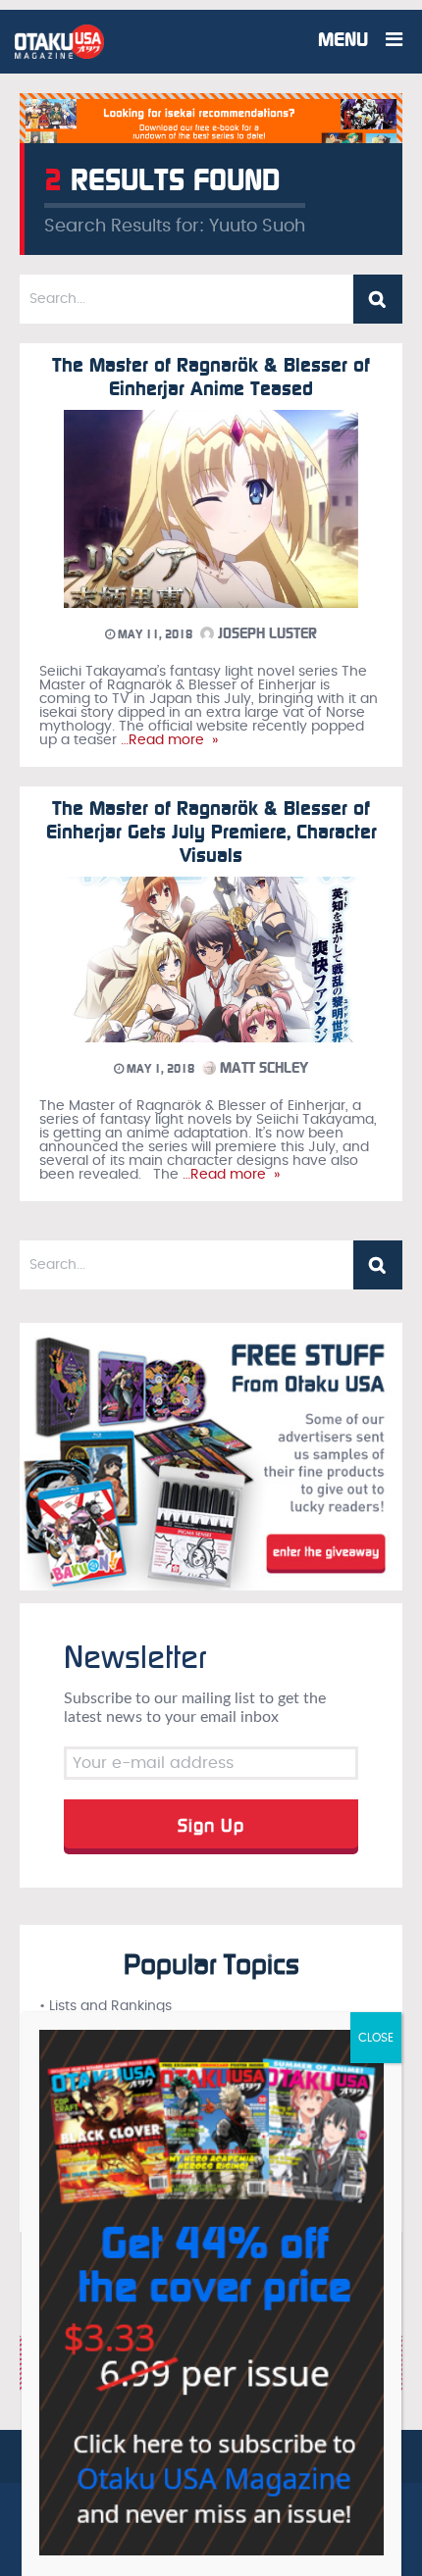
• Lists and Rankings (105, 2006)
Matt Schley (262, 1068)
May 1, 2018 (159, 1069)
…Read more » (167, 740)
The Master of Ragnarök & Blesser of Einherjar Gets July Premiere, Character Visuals (211, 832)
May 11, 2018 (154, 634)
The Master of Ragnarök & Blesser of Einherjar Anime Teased (211, 377)
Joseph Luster (265, 633)
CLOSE (376, 2038)
